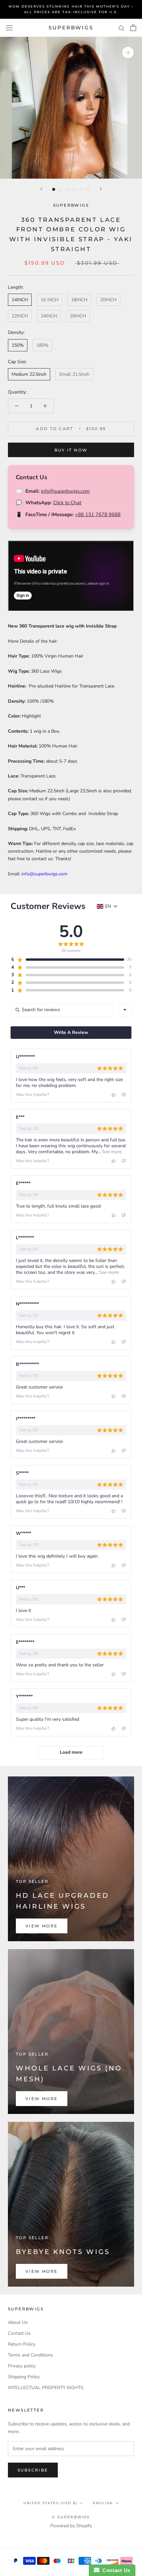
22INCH (20, 316)
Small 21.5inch (74, 374)
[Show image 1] (54, 189)
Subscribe (33, 2470)
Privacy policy (22, 2366)
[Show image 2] (61, 189)
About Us (18, 2322)
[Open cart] (133, 28)
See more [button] (111, 1152)
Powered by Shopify (71, 2526)
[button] (67, 960)
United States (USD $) (50, 2503)
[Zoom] (128, 53)
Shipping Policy (24, 2377)
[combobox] (125, 1010)
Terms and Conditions (30, 2355)
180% (42, 345)
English (103, 2503)
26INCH (78, 316)
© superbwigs (71, 2517)
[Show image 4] (74, 189)
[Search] (122, 28)
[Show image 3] (68, 189)
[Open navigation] (9, 28)
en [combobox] (108, 906)
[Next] (101, 189)
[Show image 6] (88, 189)
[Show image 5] (81, 189)
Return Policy (22, 2344)
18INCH (79, 300)
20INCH (108, 300)
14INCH (20, 300)
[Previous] (41, 189)
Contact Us (19, 2333)
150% (18, 345)
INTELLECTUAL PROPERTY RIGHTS (46, 2388)
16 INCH (50, 300)
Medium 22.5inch (29, 374)
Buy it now (71, 450)
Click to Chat (67, 503)
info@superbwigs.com (65, 491)
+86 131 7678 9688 (98, 514)
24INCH (49, 316)
